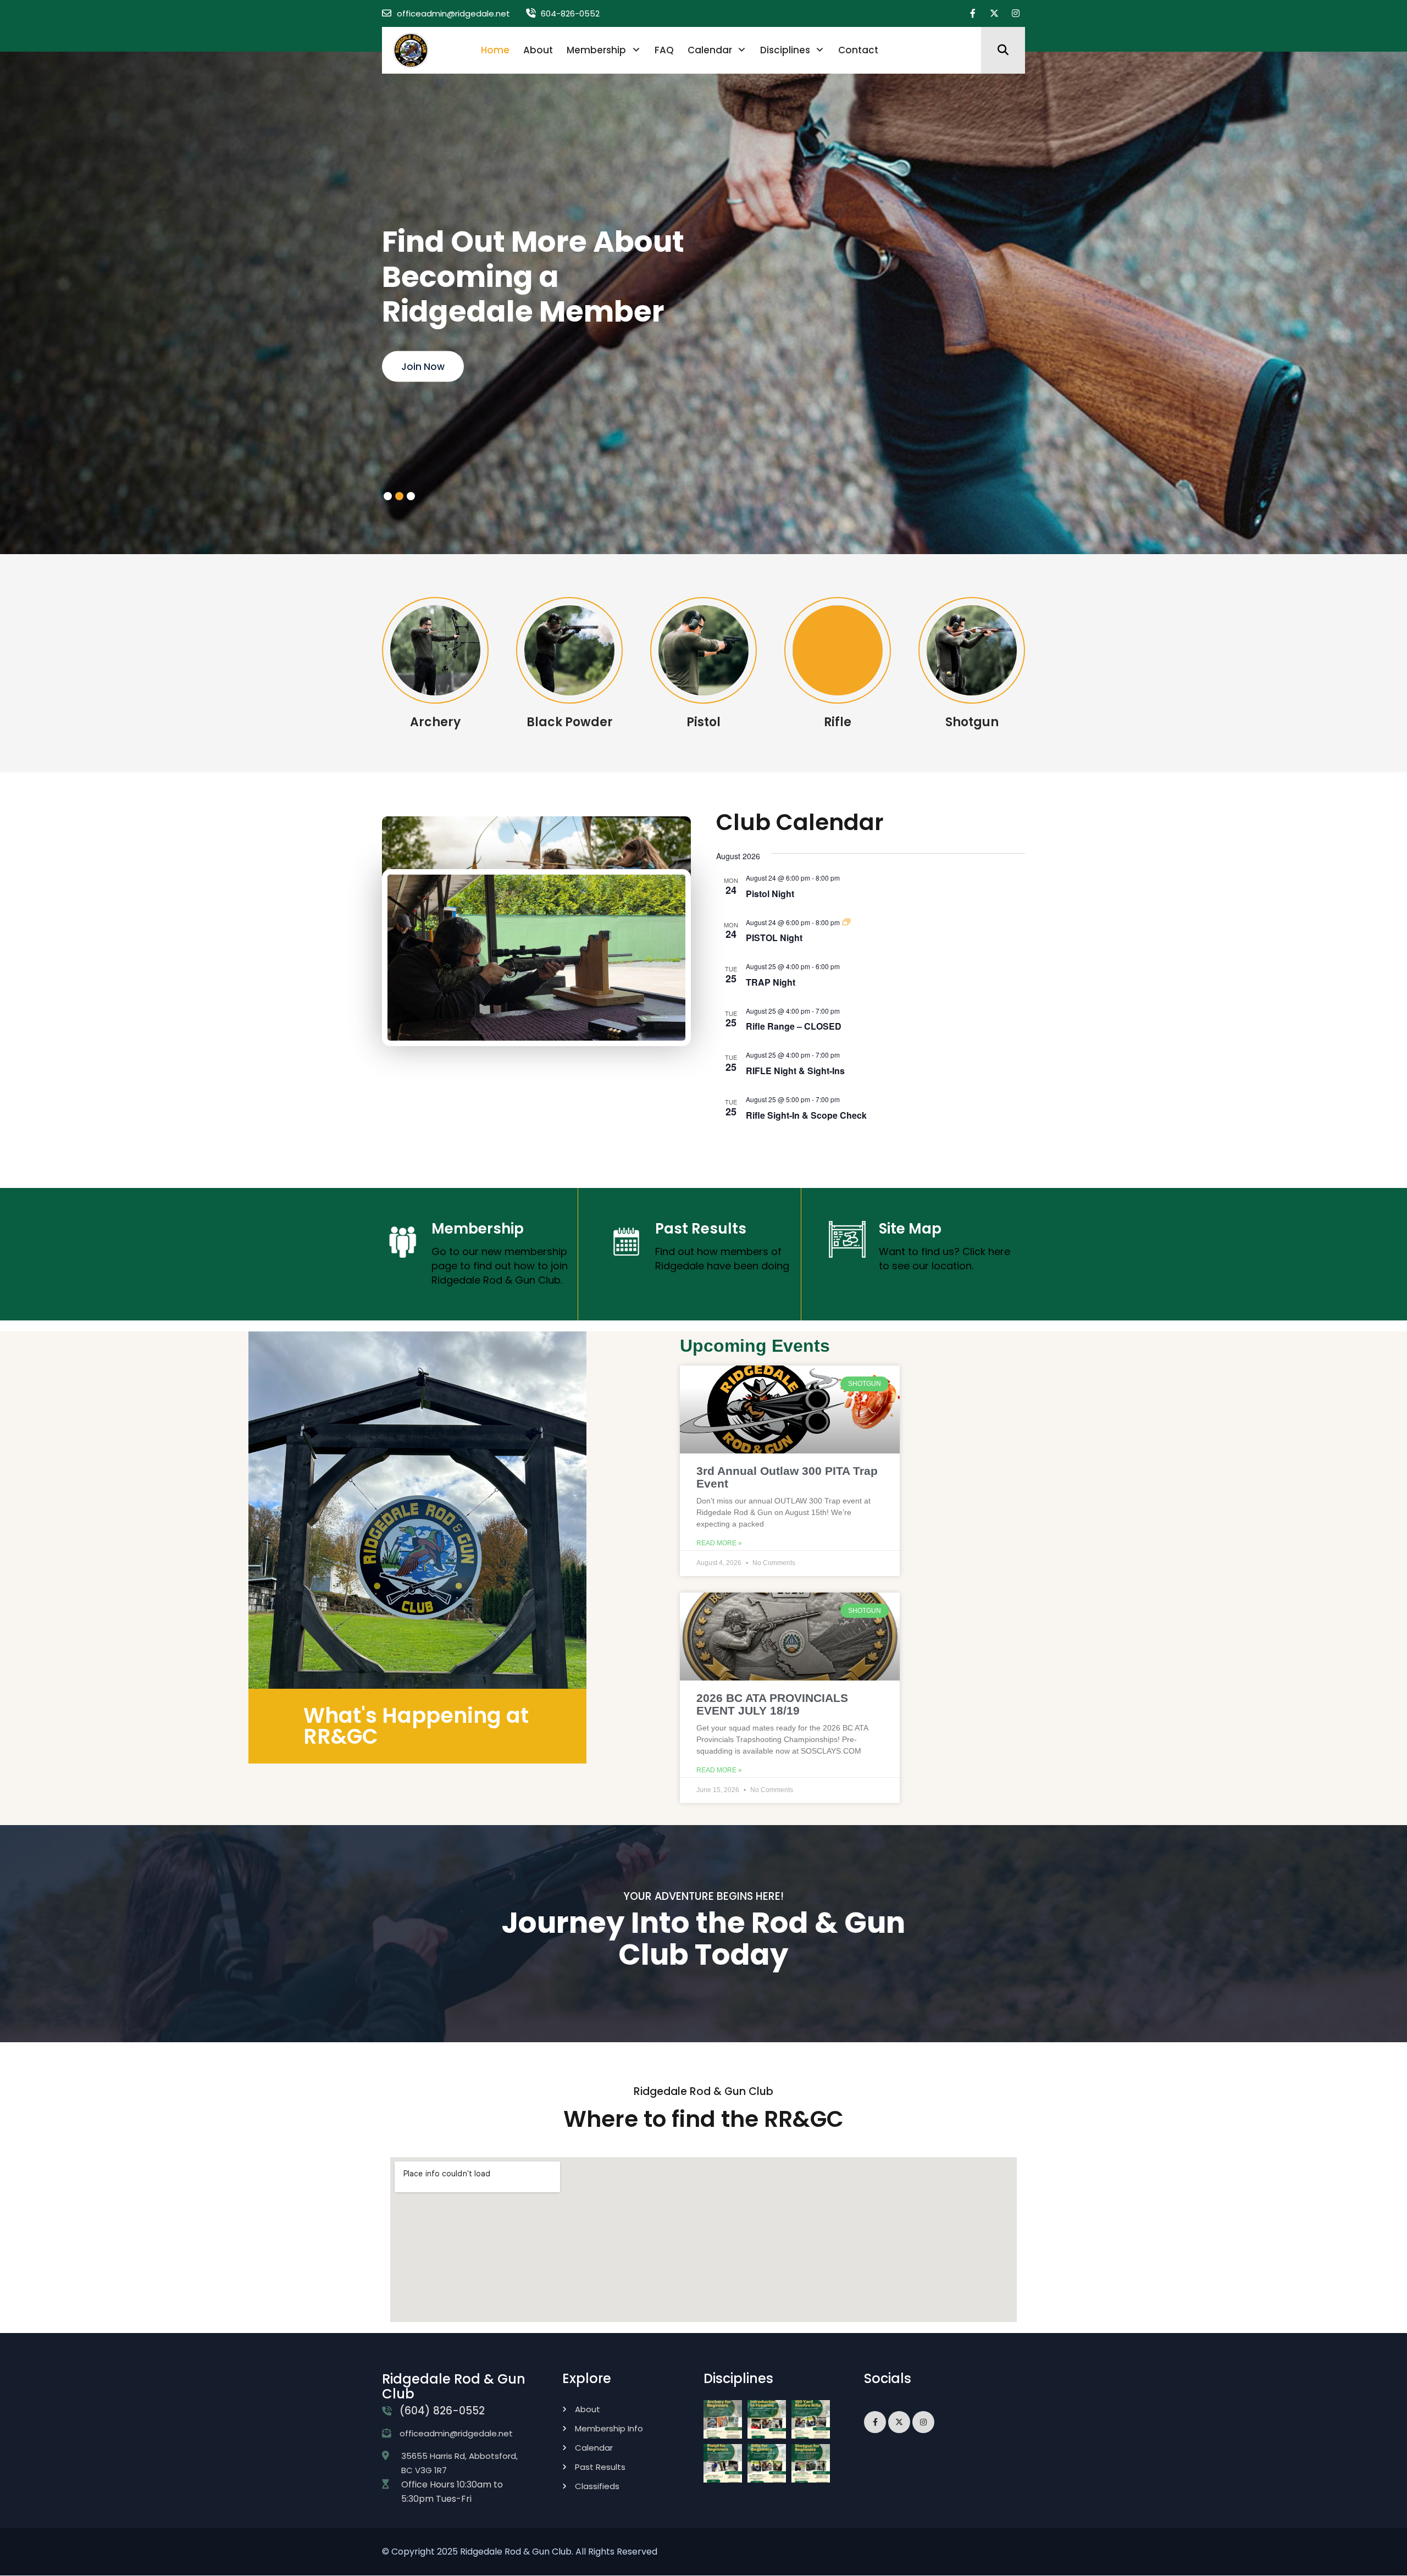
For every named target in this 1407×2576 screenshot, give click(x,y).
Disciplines (785, 50)
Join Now (423, 367)
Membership (596, 50)
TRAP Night (771, 982)
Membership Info (609, 2428)
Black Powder (570, 722)
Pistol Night (770, 894)
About (538, 50)
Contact (858, 50)
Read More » (719, 1543)
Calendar (710, 50)
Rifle (838, 722)
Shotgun (972, 722)
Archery (435, 722)
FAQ (664, 50)
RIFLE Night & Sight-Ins (795, 1071)
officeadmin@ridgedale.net (453, 13)
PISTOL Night (774, 938)
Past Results (701, 1229)
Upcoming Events (755, 1346)
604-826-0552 (570, 13)
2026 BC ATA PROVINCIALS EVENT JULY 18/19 (772, 1704)
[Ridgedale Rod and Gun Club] (411, 50)
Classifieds (597, 2486)
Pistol (703, 722)
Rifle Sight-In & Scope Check (806, 1115)
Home (495, 50)
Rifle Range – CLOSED (794, 1026)
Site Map (910, 1229)
